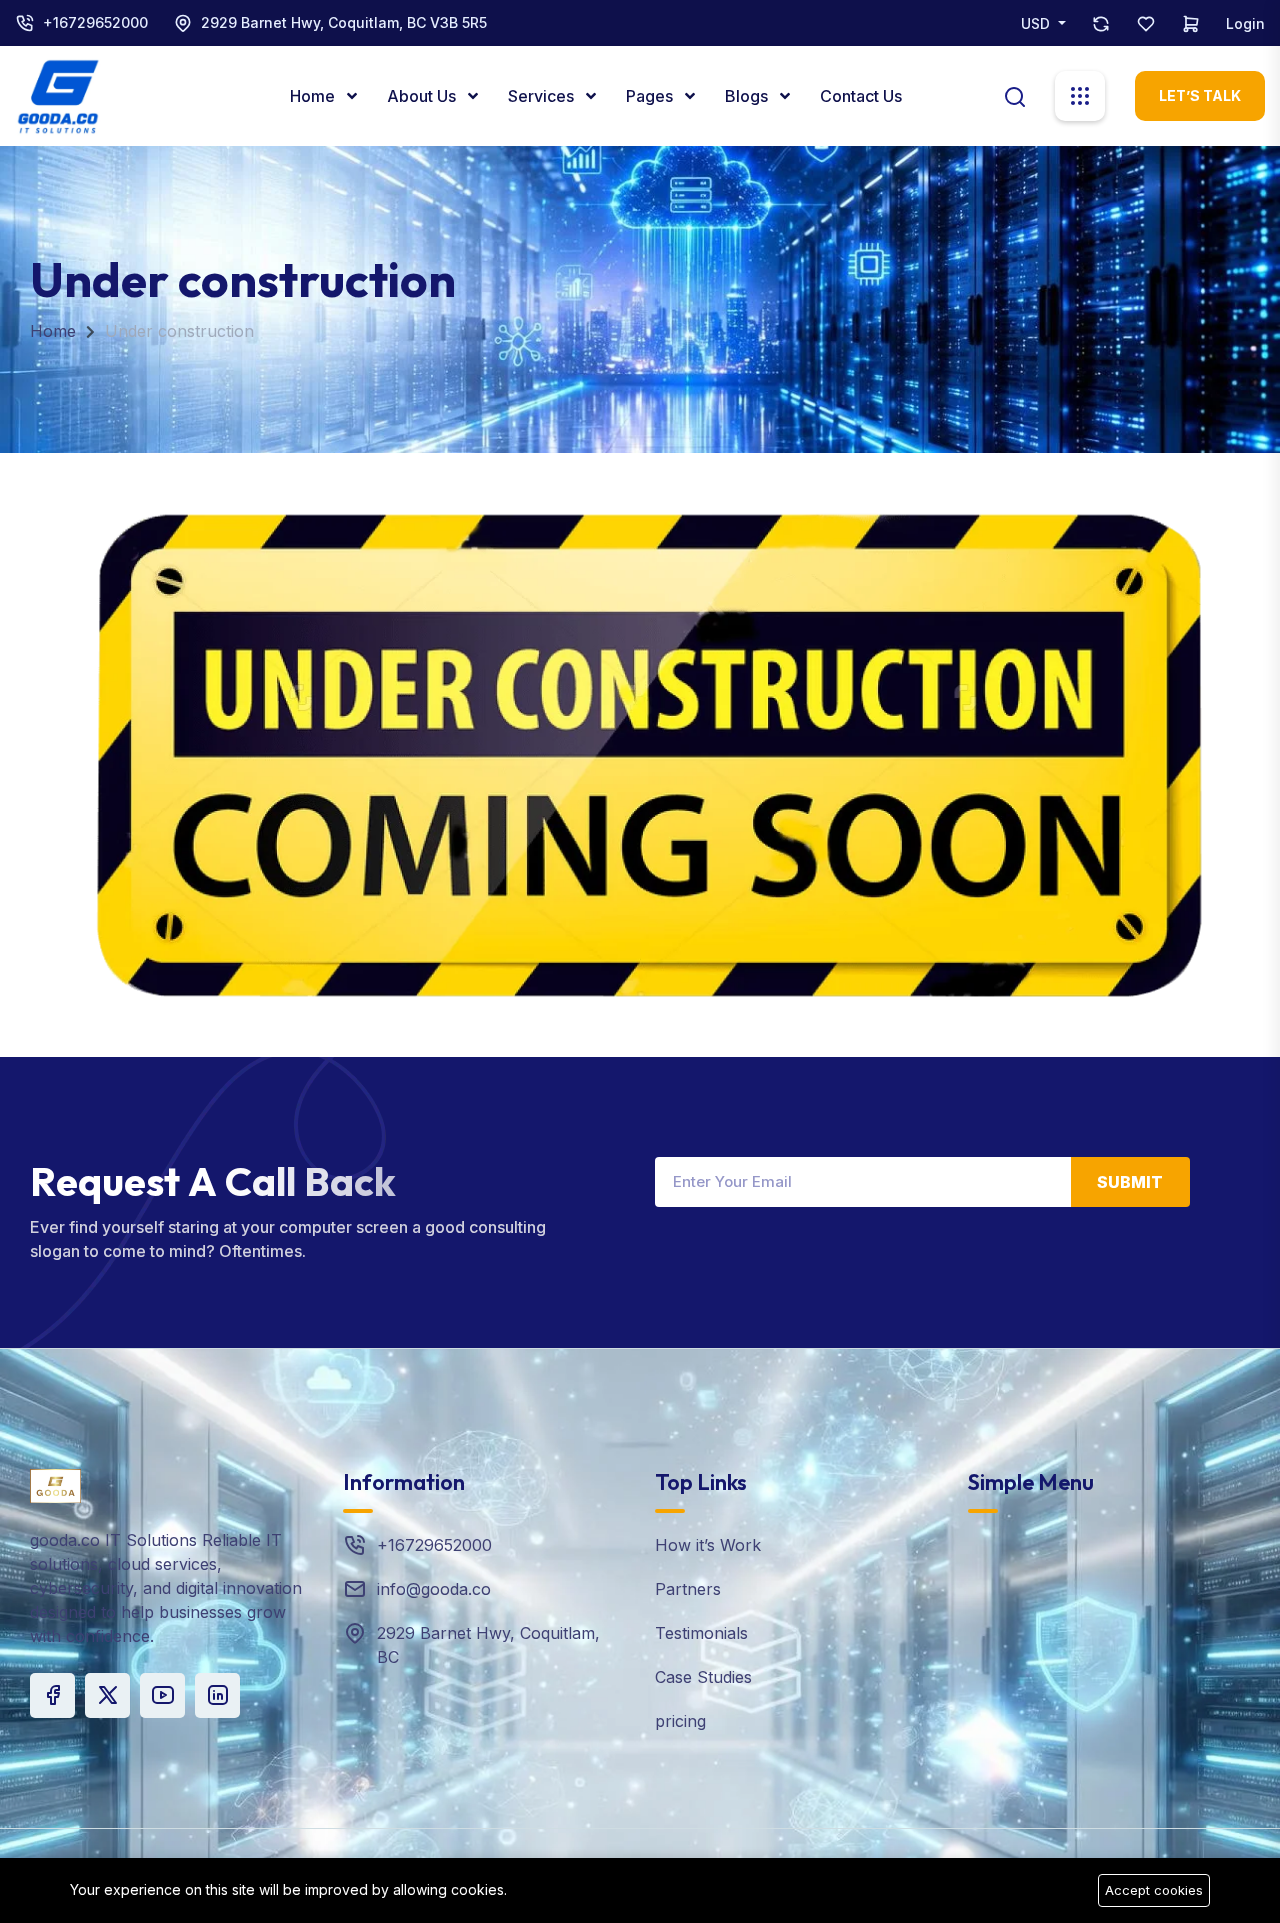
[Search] (1015, 95)
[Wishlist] (1146, 23)
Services (543, 96)
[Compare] (1101, 23)
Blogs (748, 96)
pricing (680, 1721)
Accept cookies (1154, 1890)
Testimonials (701, 1633)
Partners (688, 1589)
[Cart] (1191, 23)
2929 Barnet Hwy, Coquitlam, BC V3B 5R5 (344, 22)
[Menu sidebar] (1080, 96)
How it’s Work (708, 1545)
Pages (651, 96)
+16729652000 (95, 22)
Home (314, 96)
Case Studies (703, 1677)
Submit (1130, 1182)
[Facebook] (52, 1695)
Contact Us (861, 96)
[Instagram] (217, 1695)
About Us (423, 96)
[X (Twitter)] (107, 1695)
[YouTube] (162, 1695)
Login (1245, 23)
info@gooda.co (434, 1589)
